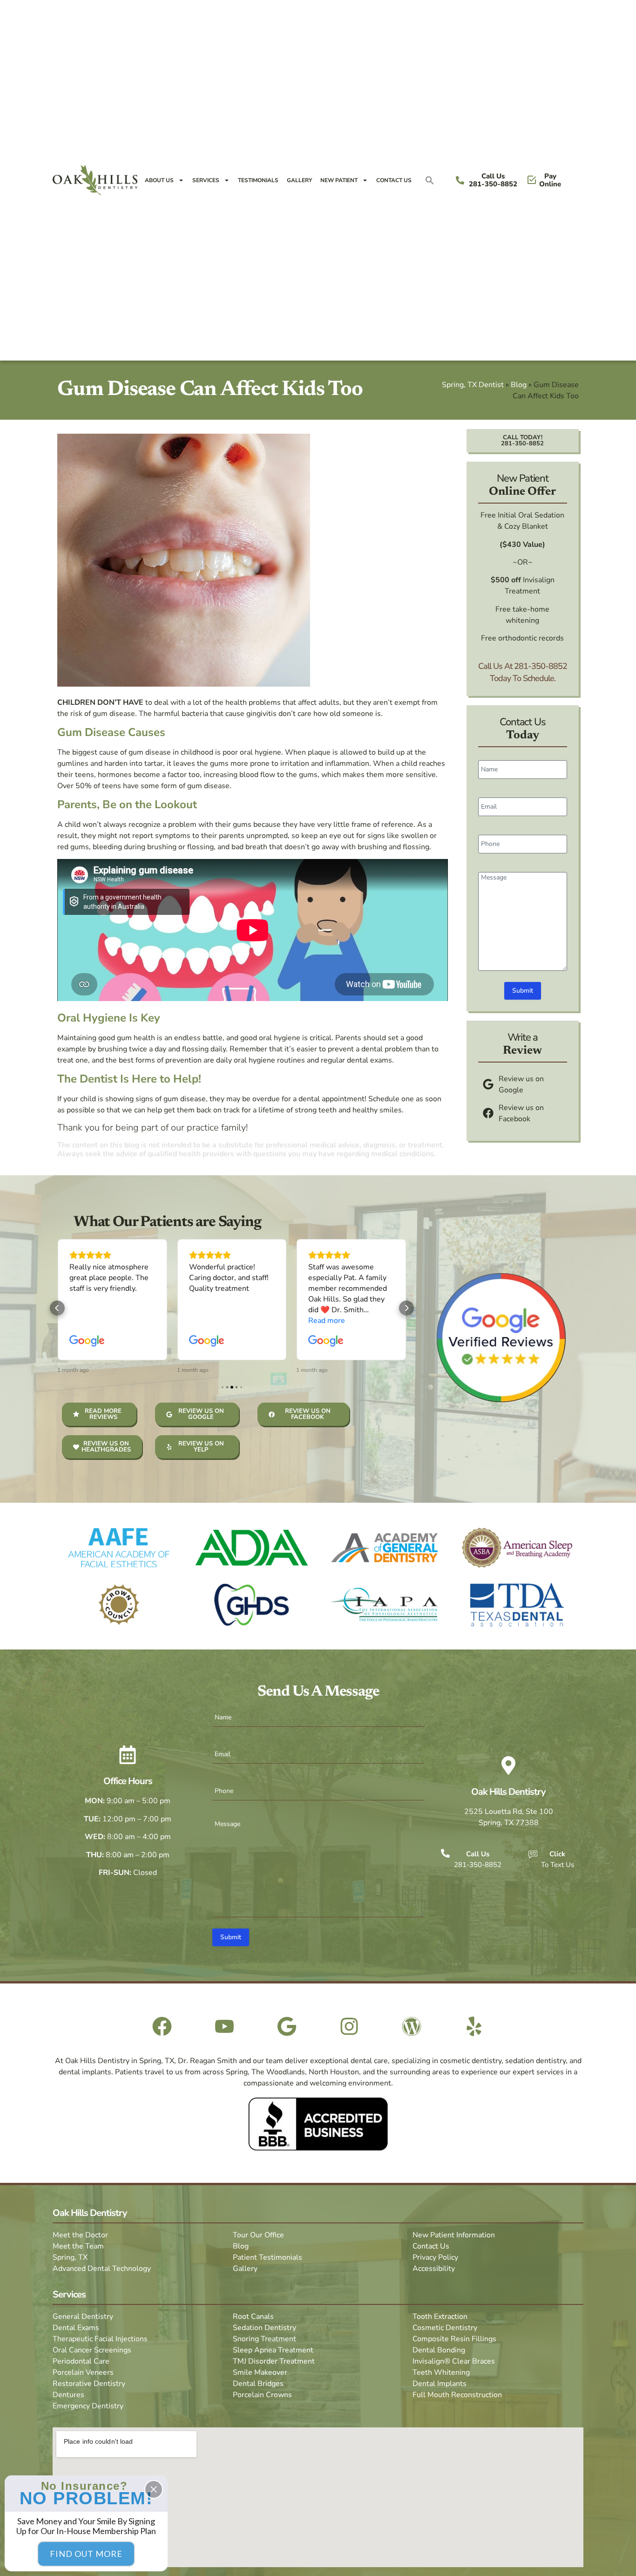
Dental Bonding (439, 2350)
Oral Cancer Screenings (92, 2350)
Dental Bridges (258, 2384)
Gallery (299, 180)
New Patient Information (454, 2235)
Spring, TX (70, 2257)
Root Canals (253, 2317)
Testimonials (258, 180)
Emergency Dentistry (88, 2406)
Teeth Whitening (441, 2372)
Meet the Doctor (80, 2235)
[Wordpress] (412, 2026)
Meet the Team (78, 2246)
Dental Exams (76, 2328)
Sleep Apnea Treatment (273, 2350)
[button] (430, 180)
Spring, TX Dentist (473, 385)
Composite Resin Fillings (454, 2339)
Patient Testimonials (267, 2257)
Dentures (68, 2395)
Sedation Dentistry (264, 2328)
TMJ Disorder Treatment (274, 2361)
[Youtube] (224, 2026)
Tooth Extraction (440, 2317)
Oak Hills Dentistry (508, 1792)
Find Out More (86, 2554)
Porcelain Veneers (83, 2372)
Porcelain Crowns (262, 2395)
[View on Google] (87, 1341)
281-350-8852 (541, 666)
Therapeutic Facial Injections (100, 2339)
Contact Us (394, 180)
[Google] (287, 2026)
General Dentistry (83, 2317)
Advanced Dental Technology (102, 2269)
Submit (523, 991)
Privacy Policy (435, 2257)
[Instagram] (349, 2026)
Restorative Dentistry (89, 2384)
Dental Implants (440, 2384)
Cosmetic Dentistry (445, 2328)
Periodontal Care (81, 2361)
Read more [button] (327, 1321)
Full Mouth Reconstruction (457, 2395)
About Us (159, 180)
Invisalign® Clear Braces (454, 2361)
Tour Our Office (258, 2235)
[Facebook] (162, 2026)
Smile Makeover (260, 2372)
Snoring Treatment (264, 2339)
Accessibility (434, 2269)
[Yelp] (474, 2026)
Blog (519, 385)
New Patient (339, 180)
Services (206, 180)
